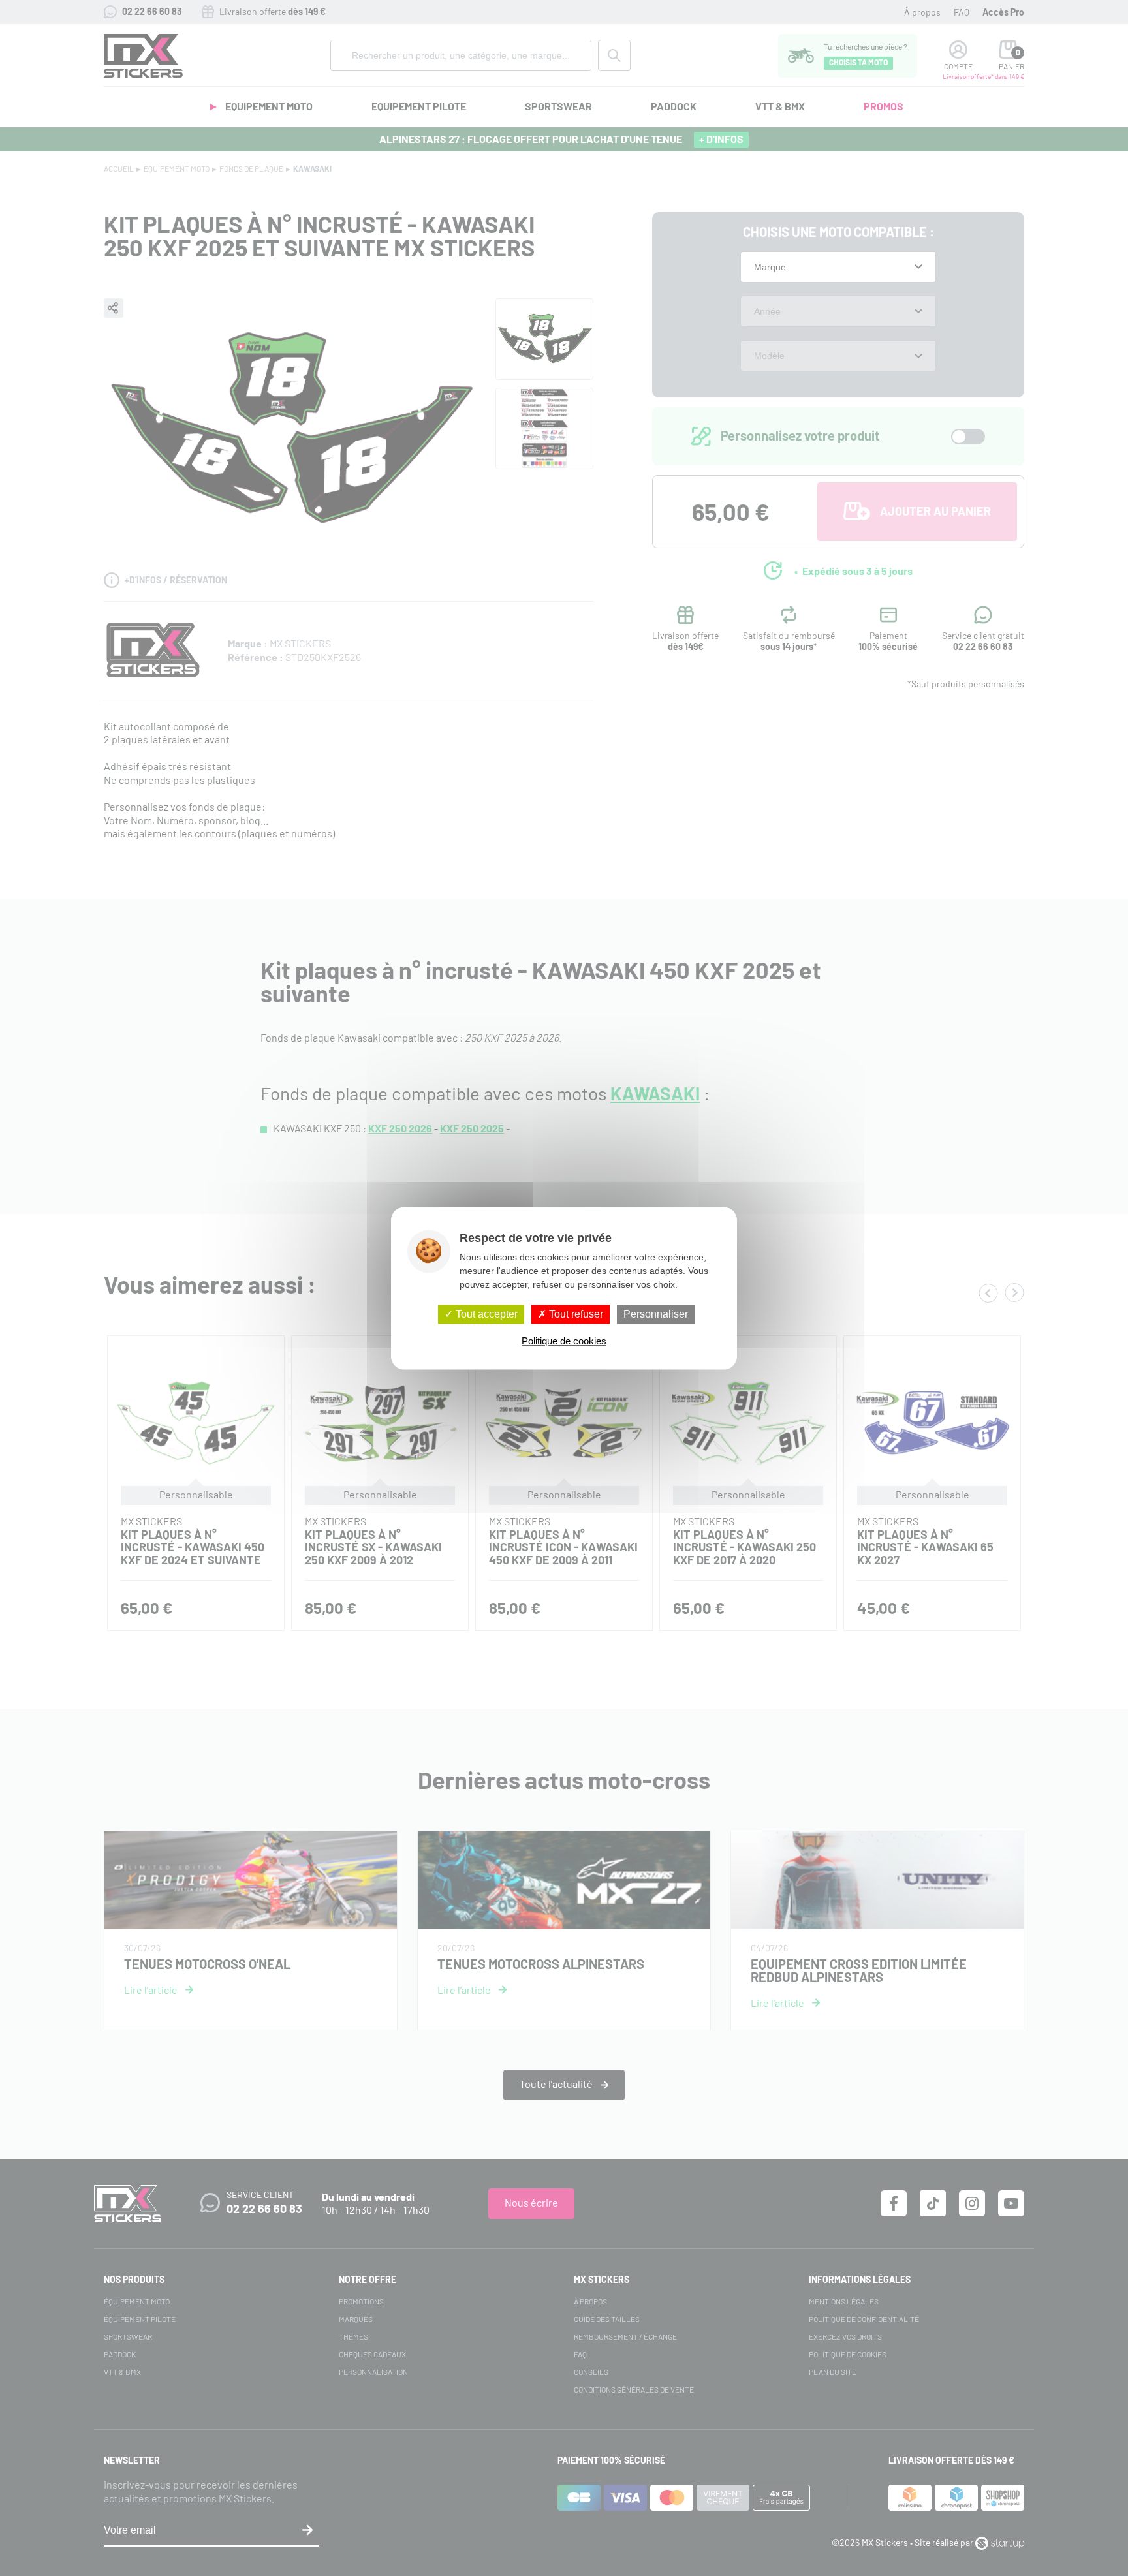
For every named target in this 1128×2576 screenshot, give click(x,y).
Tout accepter (485, 1314)
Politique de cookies (564, 1341)
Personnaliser (656, 1314)
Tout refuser (575, 1314)
